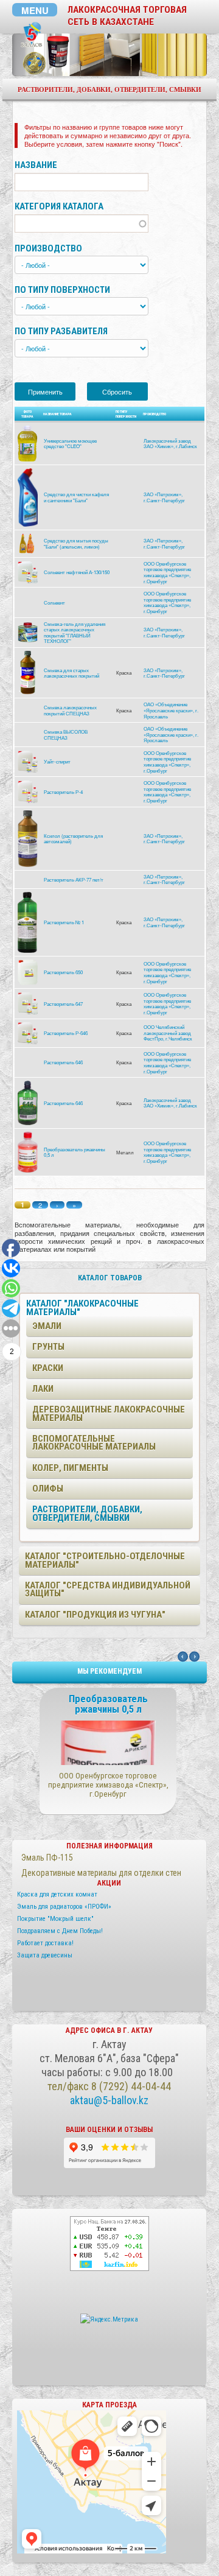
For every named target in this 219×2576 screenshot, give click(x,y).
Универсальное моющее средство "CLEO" (70, 444)
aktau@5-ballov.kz (109, 2100)
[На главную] (32, 35)
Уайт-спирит (57, 761)
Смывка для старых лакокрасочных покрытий (71, 673)
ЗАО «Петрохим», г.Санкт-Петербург (164, 497)
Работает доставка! (45, 1943)
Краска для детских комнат (57, 1894)
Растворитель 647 (63, 1004)
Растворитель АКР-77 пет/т (74, 879)
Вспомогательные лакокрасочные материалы (94, 1443)
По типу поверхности (62, 290)
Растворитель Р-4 (63, 792)
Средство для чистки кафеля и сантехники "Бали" (76, 497)
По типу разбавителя (61, 332)
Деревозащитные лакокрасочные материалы (109, 1413)
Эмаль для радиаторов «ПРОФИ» (64, 1907)
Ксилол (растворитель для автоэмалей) (73, 839)
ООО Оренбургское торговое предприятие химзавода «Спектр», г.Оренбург (167, 572)
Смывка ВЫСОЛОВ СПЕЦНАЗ (66, 735)
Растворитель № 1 (64, 922)
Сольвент (54, 602)
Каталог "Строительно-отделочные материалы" (105, 1560)
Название (36, 165)
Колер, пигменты (70, 1468)
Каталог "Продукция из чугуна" (95, 1615)
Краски (48, 1368)
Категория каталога (59, 207)
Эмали (47, 1326)
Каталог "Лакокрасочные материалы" (82, 1307)
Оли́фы (48, 1489)
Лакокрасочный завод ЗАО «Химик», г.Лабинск (170, 444)
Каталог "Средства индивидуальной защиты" (108, 1589)
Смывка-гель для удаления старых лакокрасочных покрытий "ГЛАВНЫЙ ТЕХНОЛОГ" (75, 633)
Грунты (48, 1347)
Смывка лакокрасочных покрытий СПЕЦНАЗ (70, 710)
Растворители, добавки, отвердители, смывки (87, 1513)
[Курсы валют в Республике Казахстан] (109, 2243)
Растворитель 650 (63, 972)
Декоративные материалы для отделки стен (101, 1873)
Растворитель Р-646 (66, 1033)
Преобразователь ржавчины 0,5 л (75, 1152)
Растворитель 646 (63, 1062)
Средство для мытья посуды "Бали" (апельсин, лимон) (76, 543)
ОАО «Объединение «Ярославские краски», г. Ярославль (171, 710)
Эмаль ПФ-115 (47, 1858)
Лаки (43, 1389)
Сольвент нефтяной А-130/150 (77, 572)
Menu (35, 10)
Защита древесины (45, 1955)
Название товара (57, 414)
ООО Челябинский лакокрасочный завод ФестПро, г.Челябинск (168, 1033)
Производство (48, 249)
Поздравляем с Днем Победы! (60, 1931)
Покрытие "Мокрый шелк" (55, 1919)
